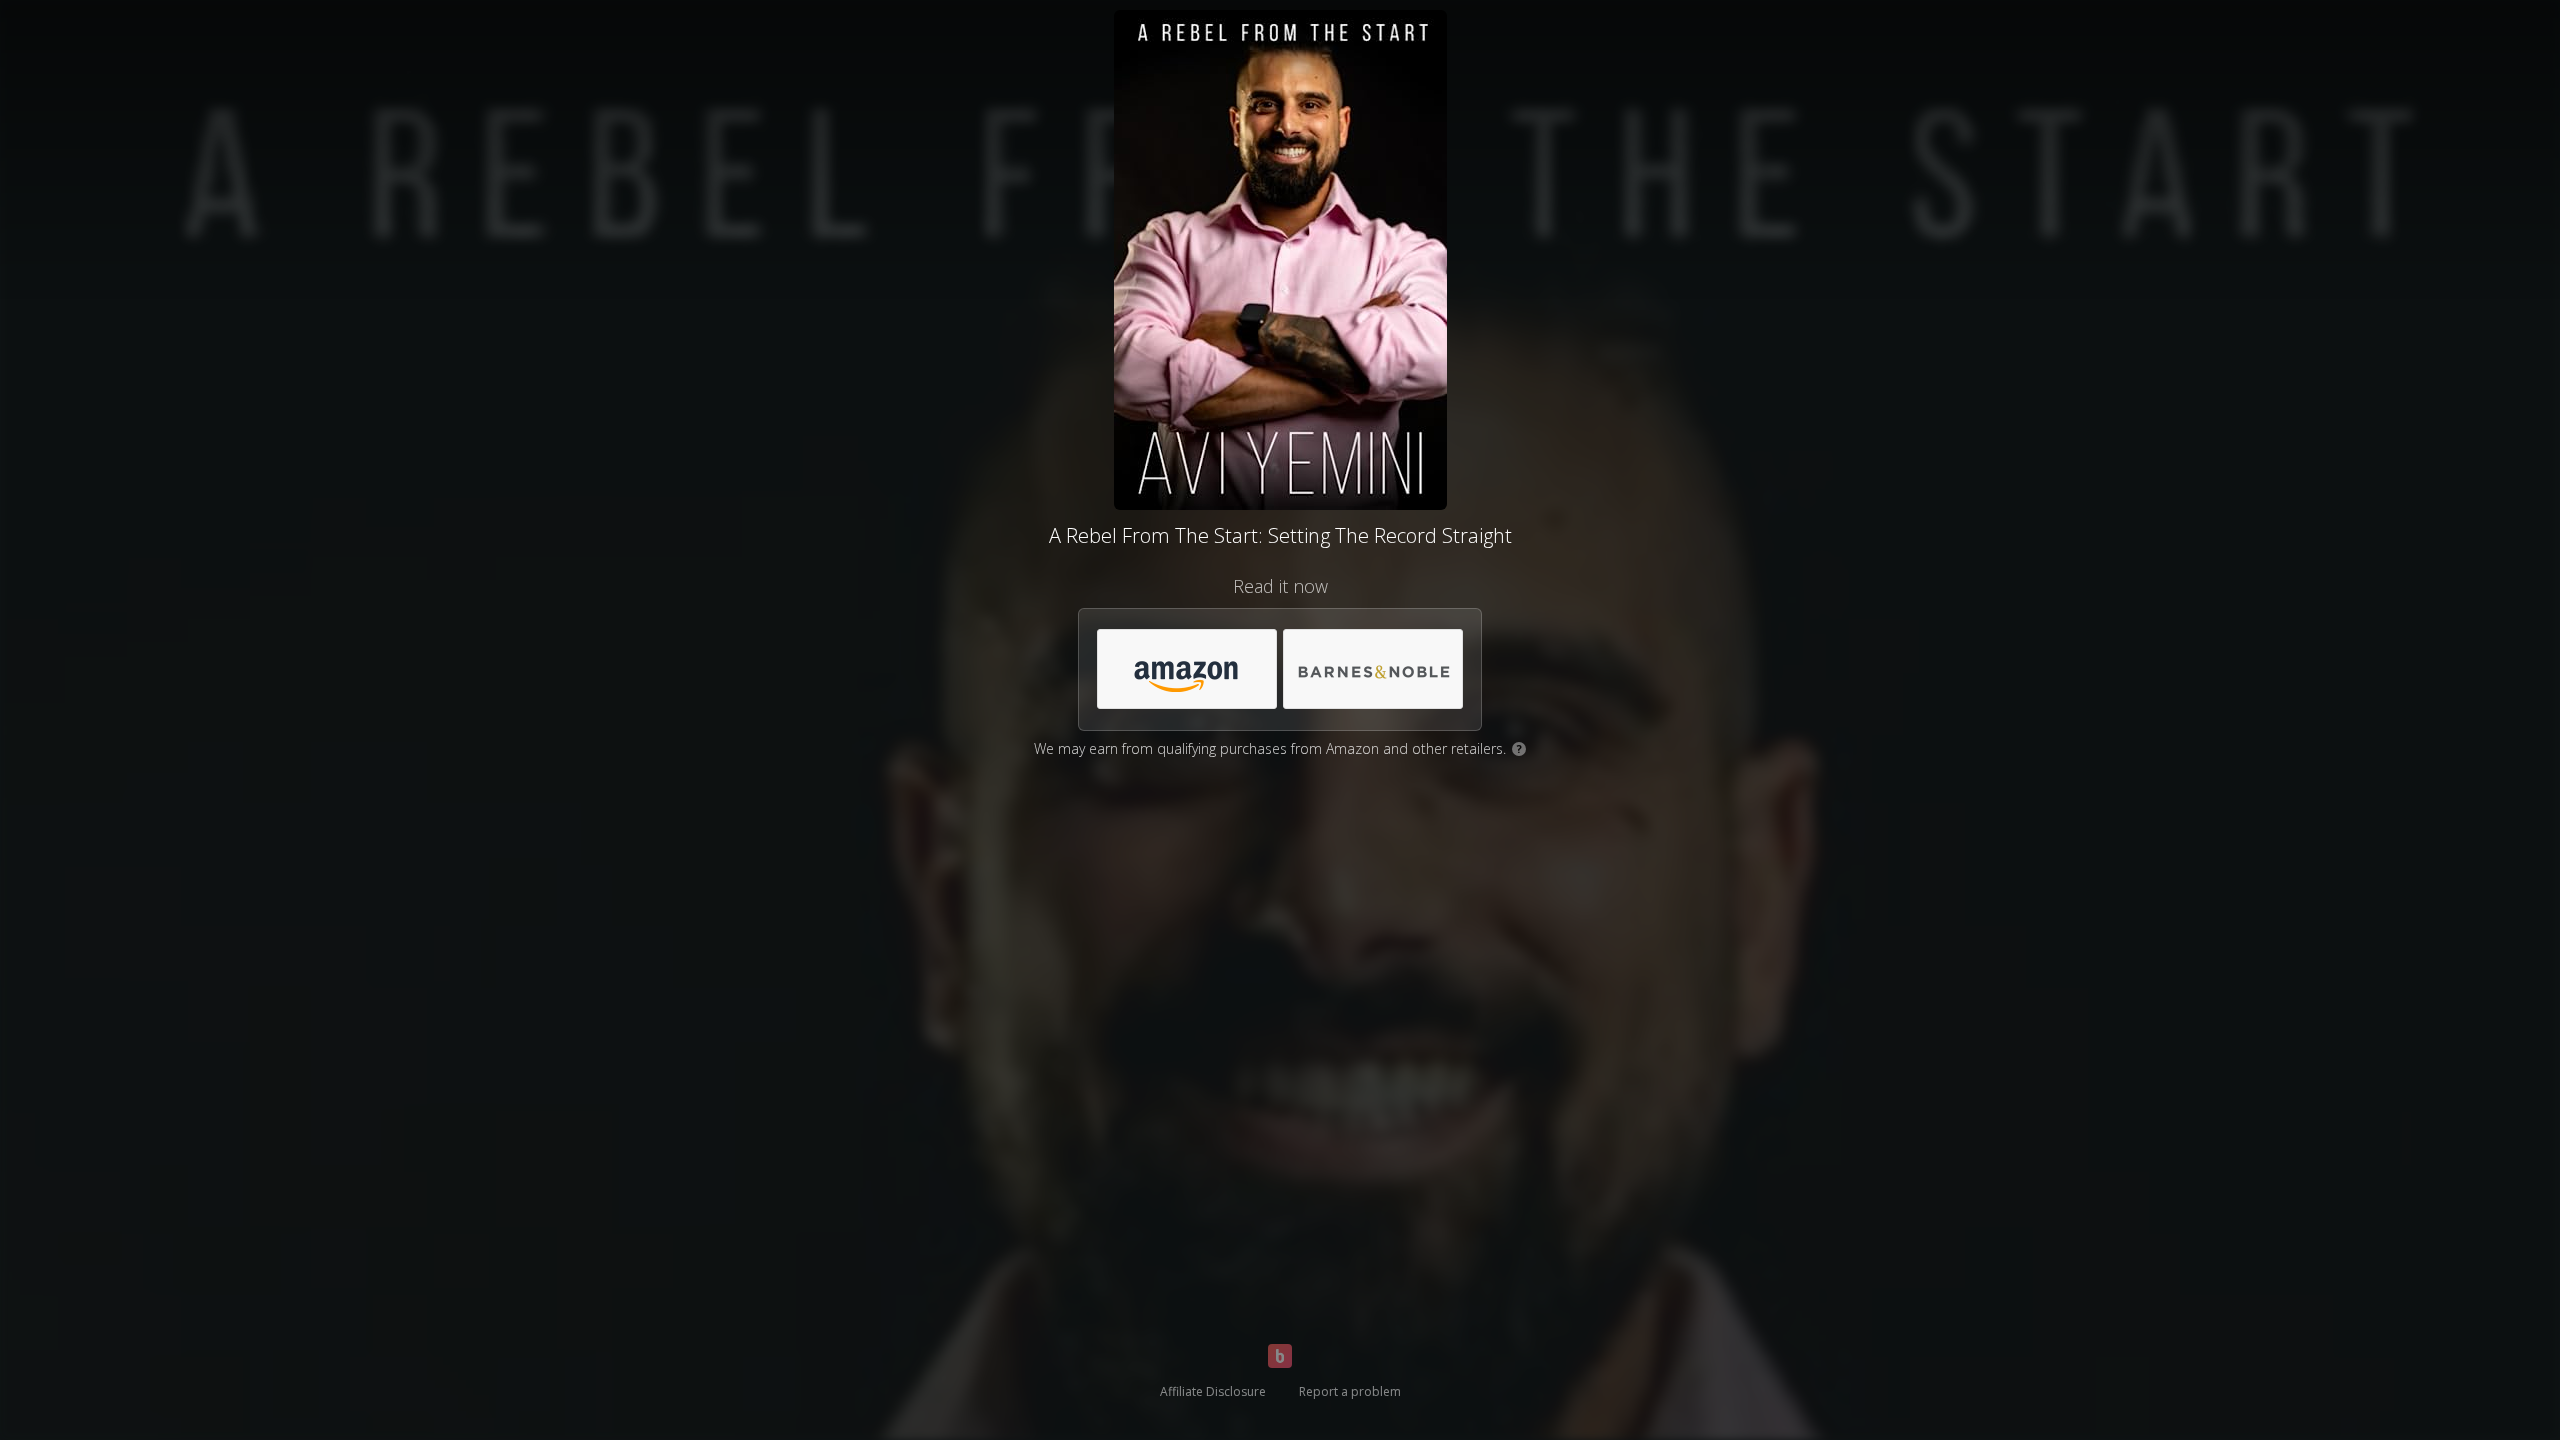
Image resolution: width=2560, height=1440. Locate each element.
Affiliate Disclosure (1213, 1391)
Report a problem (1350, 1391)
